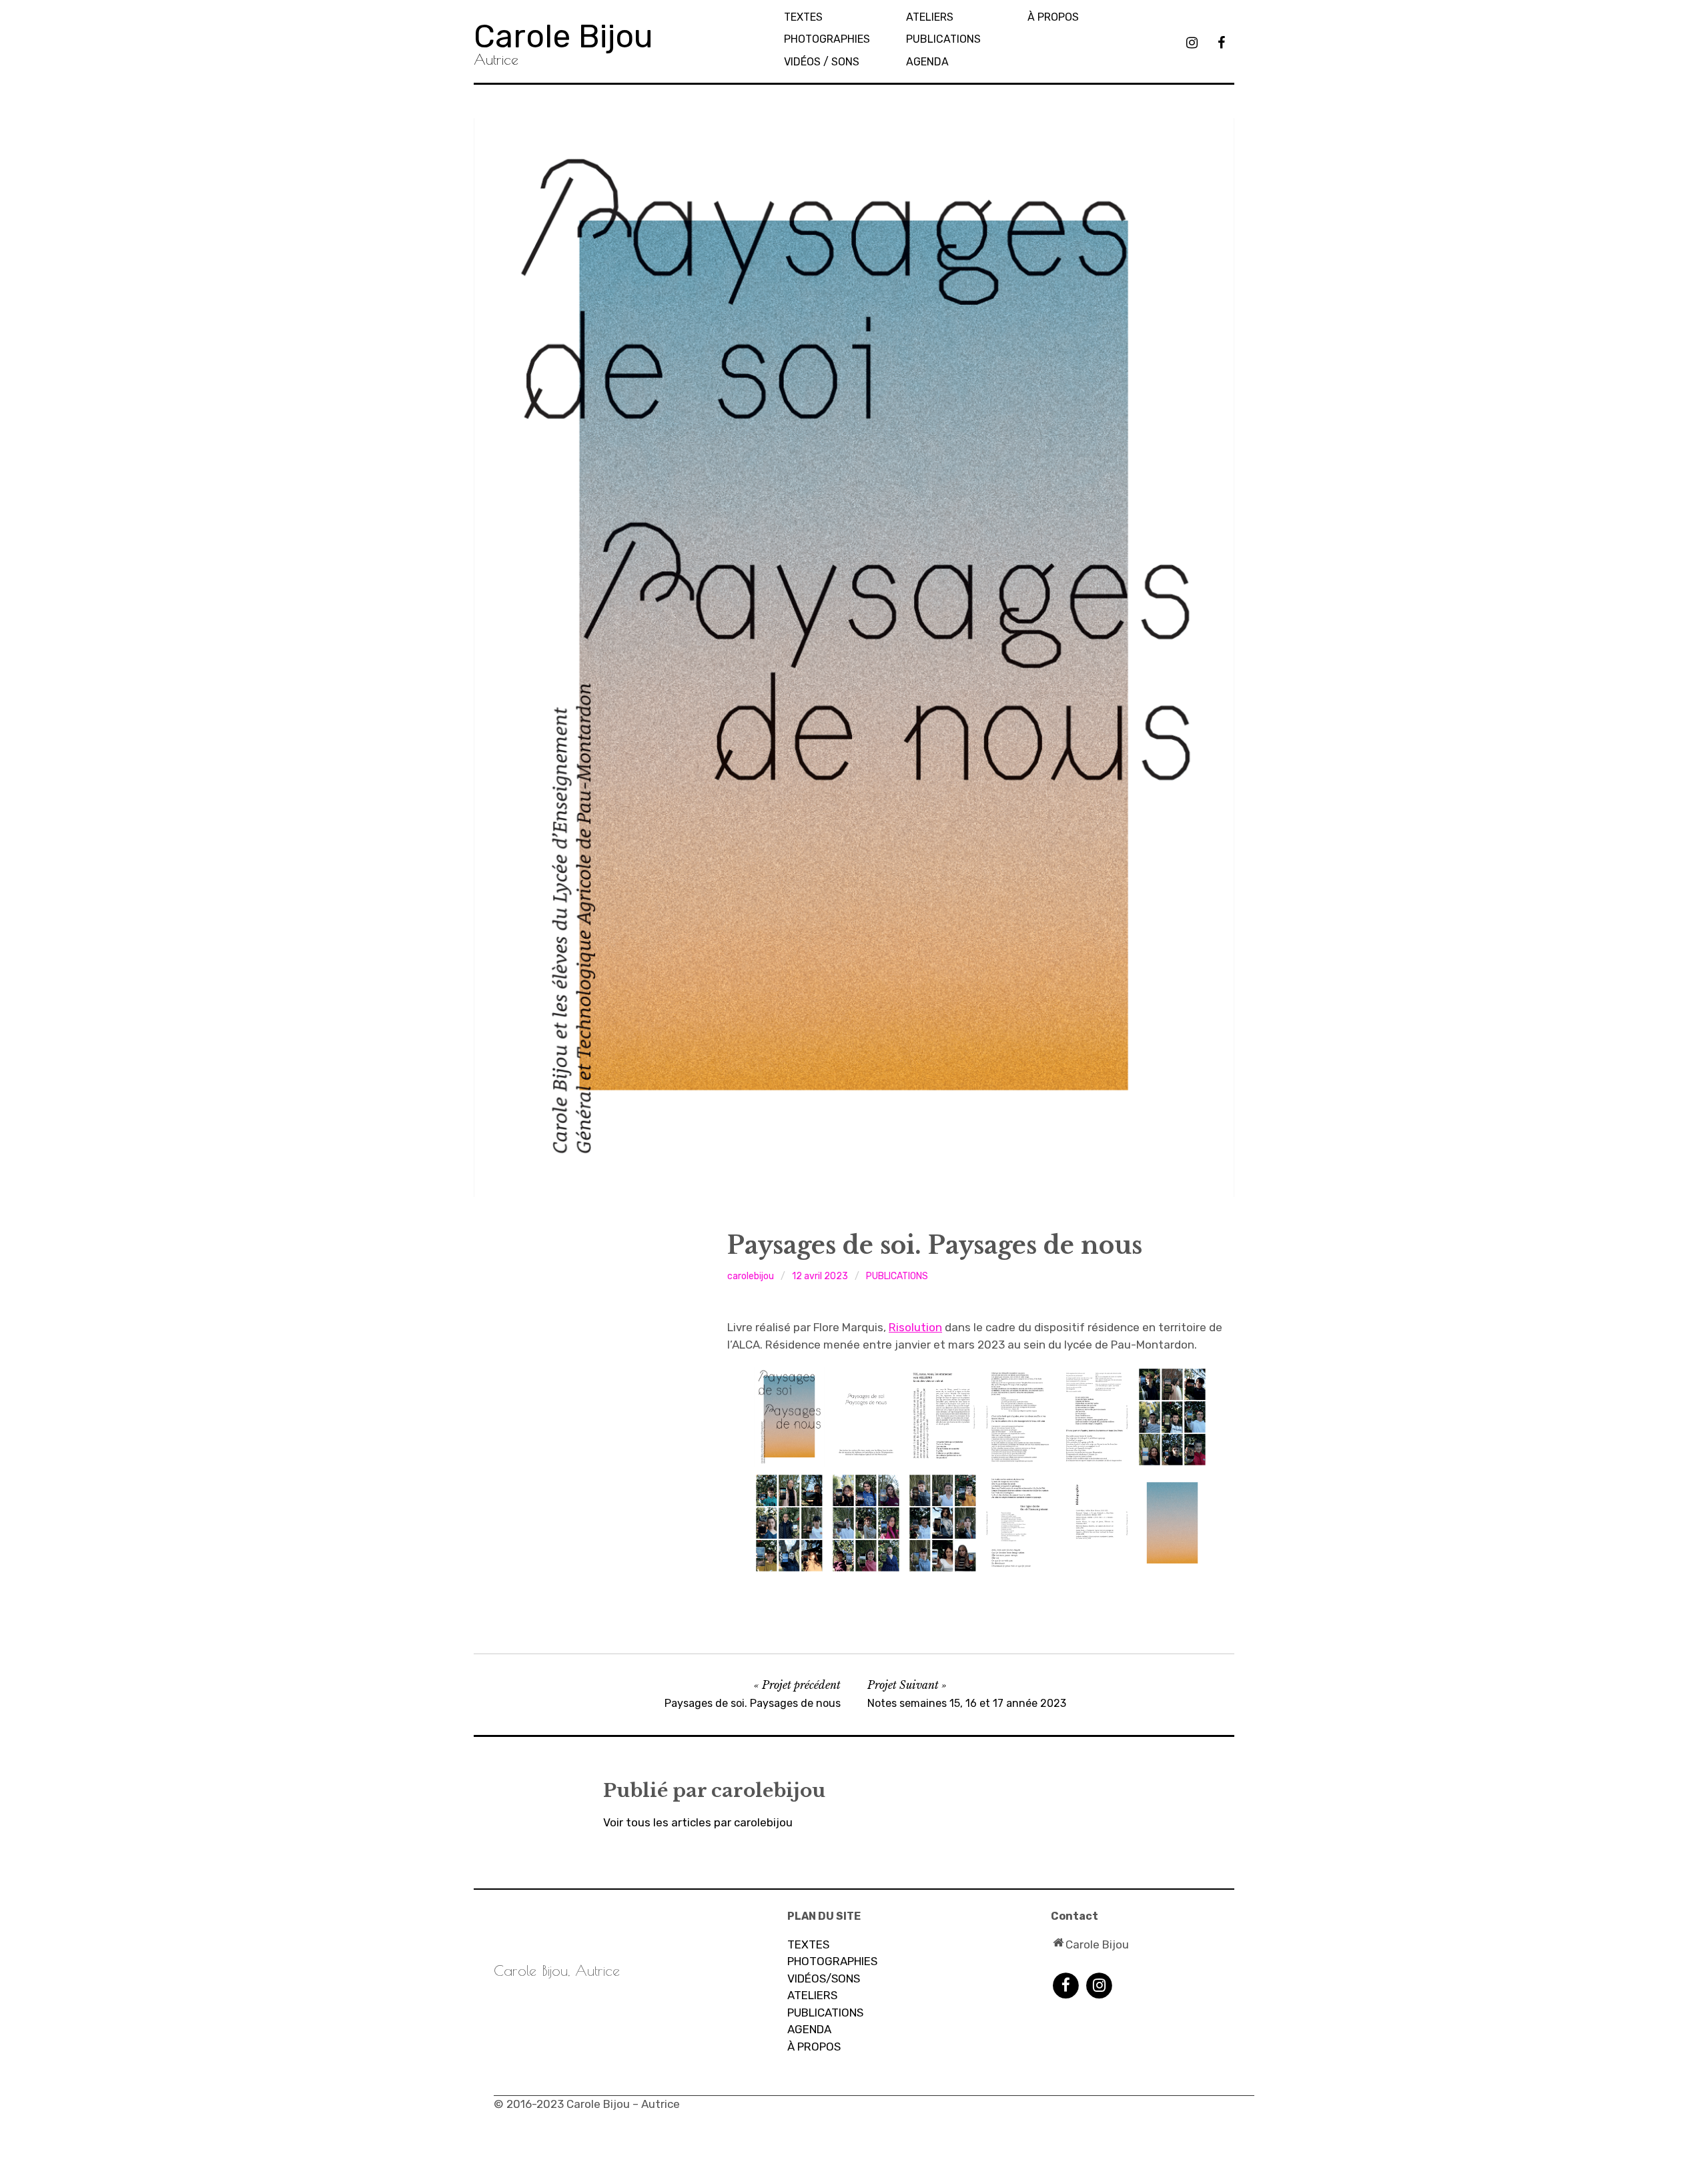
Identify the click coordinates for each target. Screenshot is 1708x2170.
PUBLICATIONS (943, 39)
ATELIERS (812, 1995)
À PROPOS (814, 2047)
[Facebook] (1066, 1984)
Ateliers (930, 17)
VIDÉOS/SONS (824, 1978)
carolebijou (751, 1276)
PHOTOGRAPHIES (827, 39)
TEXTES (803, 17)
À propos (1053, 17)
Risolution (915, 1327)
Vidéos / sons (822, 62)
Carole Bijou (563, 36)
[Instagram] (1099, 1984)
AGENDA (927, 62)
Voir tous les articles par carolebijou (698, 1822)
